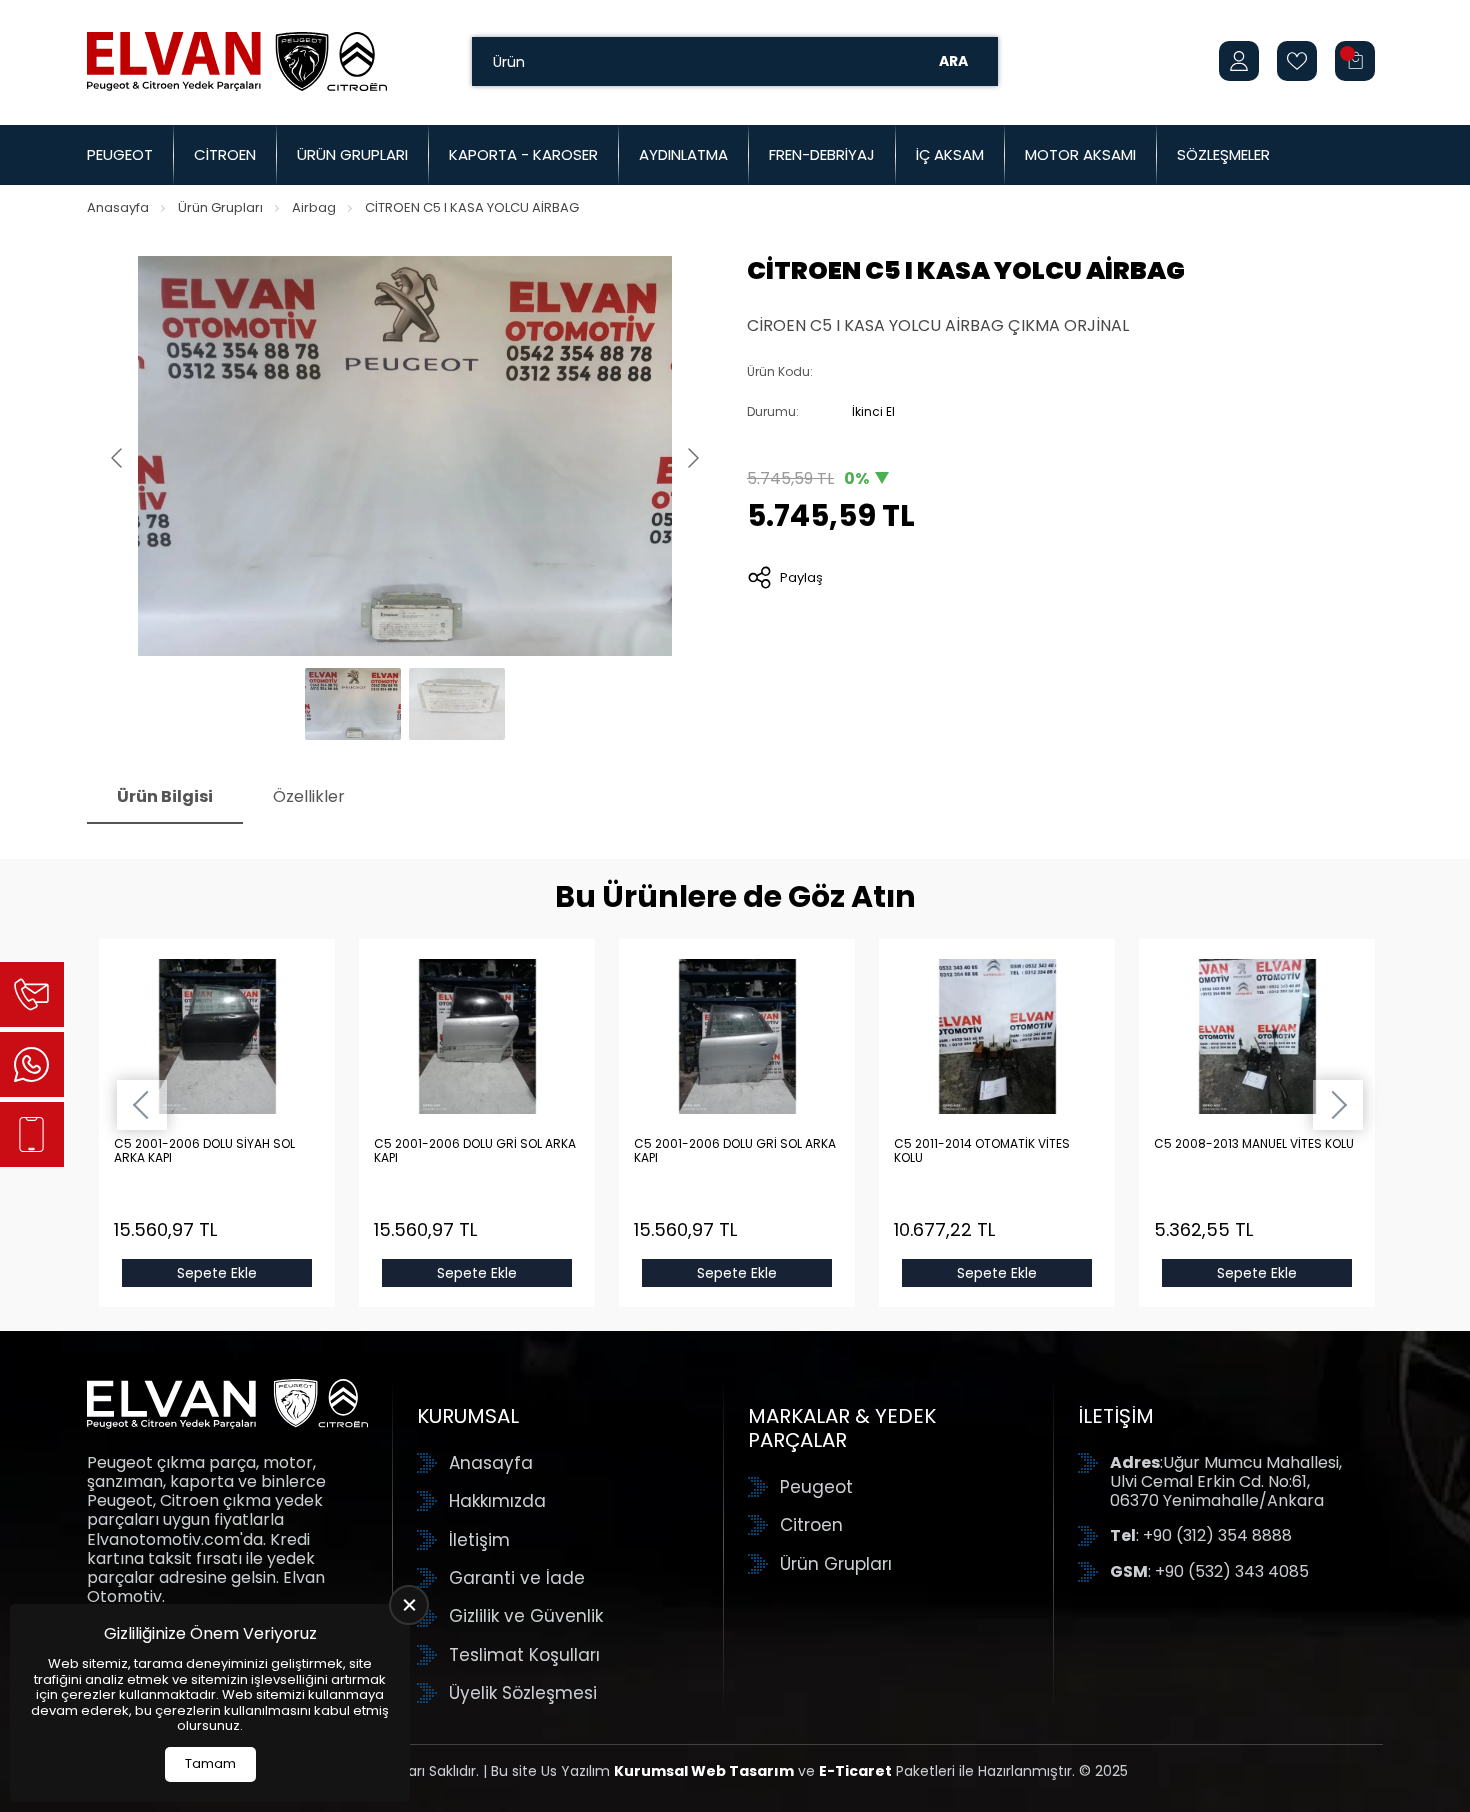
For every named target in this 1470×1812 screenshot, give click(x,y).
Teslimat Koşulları (524, 1655)
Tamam (210, 1763)
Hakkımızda (497, 1501)
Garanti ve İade (517, 1578)
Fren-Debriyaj (822, 154)
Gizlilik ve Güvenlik (526, 1616)
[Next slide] (692, 458)
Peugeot (120, 154)
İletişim (479, 1540)
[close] (409, 1605)
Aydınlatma (683, 154)
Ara (953, 61)
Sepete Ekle (217, 1273)
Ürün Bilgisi (165, 796)
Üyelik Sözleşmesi (523, 1693)
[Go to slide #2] (457, 704)
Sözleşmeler (1223, 154)
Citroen (225, 154)
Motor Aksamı (1080, 154)
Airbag (314, 207)
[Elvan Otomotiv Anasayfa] (237, 61)
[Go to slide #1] (353, 704)
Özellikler (309, 796)
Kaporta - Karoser (523, 154)
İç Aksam (950, 154)
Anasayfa (118, 207)
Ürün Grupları (352, 154)
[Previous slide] (118, 458)
